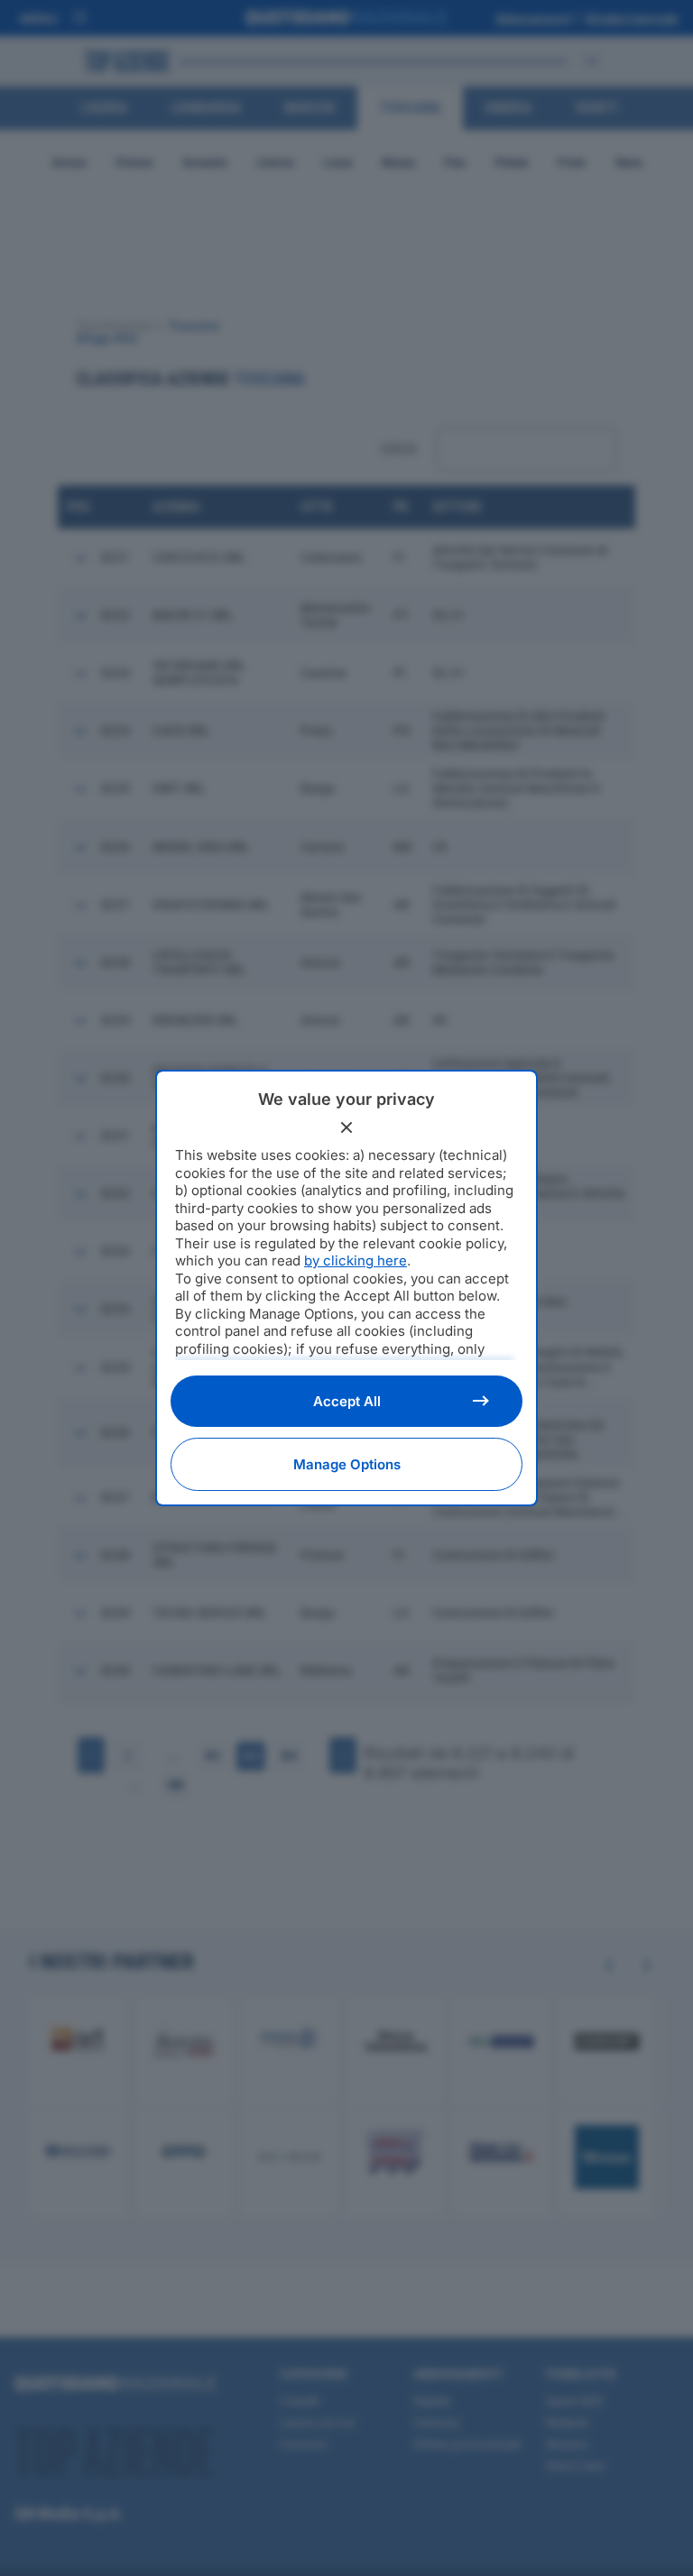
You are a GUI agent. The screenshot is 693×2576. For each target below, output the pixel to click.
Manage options (347, 1464)
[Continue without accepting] (346, 1127)
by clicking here (356, 1260)
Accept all (347, 1401)
